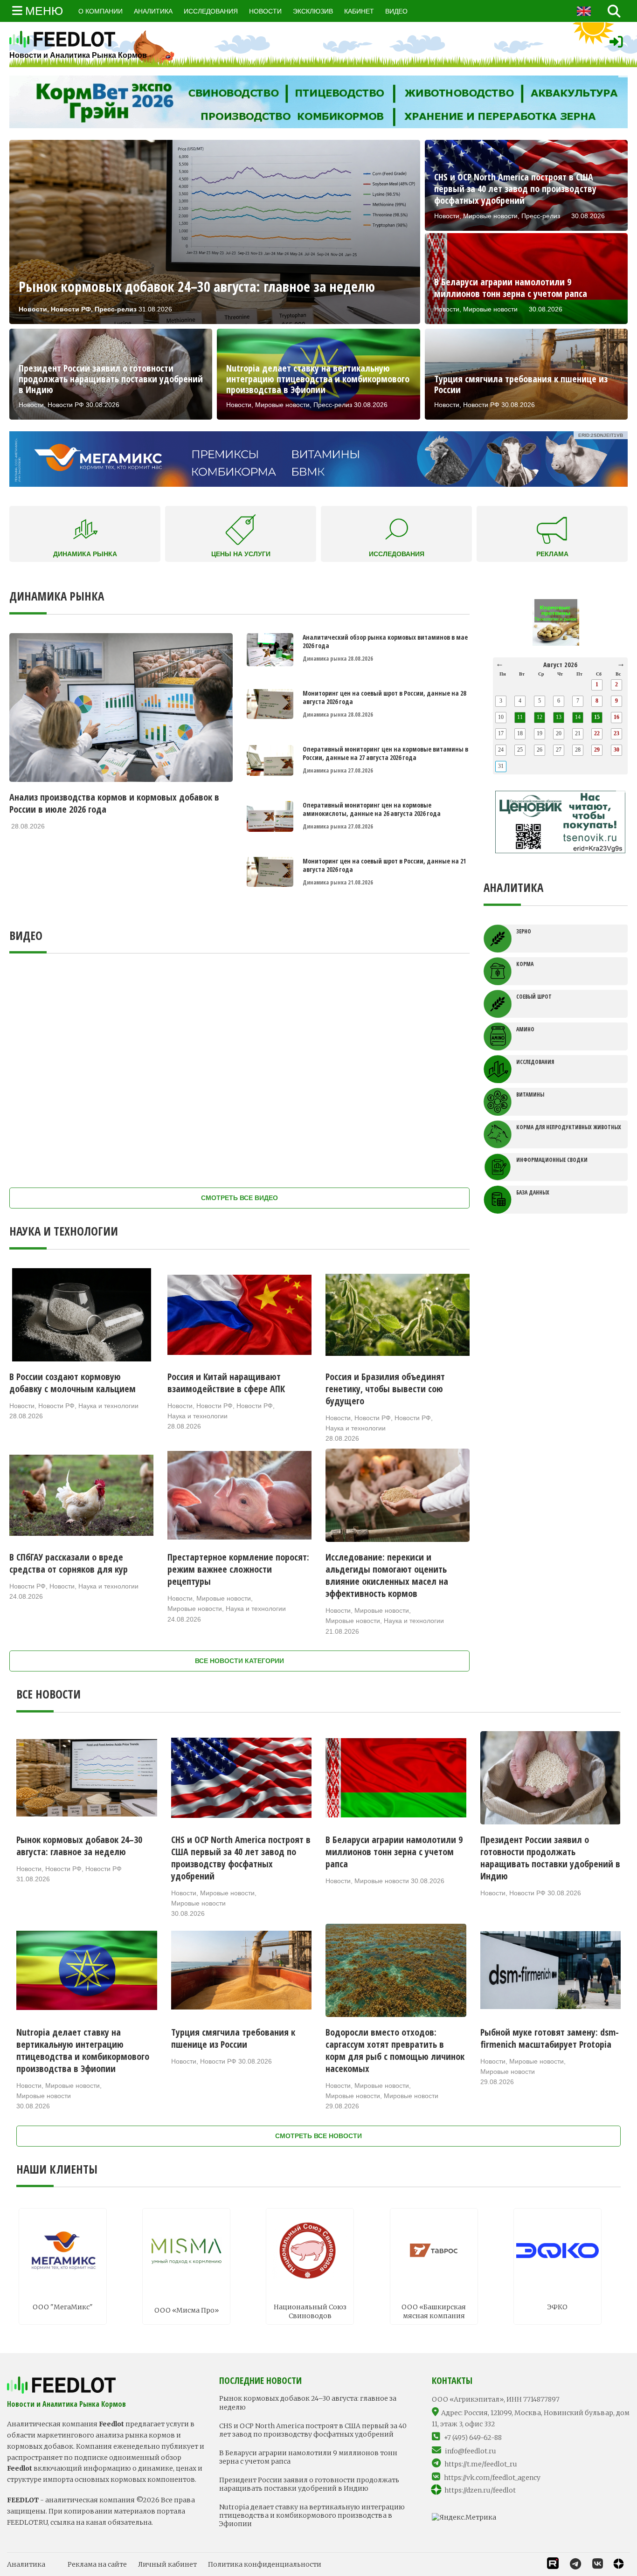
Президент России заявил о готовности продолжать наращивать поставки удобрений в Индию (309, 2484)
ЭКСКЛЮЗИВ (313, 11)
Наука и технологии (108, 1406)
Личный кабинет (167, 2564)
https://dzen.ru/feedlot (480, 2490)
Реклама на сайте (97, 2564)
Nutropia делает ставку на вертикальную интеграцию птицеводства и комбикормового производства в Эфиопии (312, 2515)
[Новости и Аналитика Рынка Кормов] (78, 39)
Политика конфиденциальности (265, 2564)
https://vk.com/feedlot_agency (492, 2478)
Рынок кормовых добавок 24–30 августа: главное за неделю (308, 2403)
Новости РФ (56, 1406)
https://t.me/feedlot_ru (481, 2464)
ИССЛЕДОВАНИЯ (211, 11)
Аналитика (26, 2564)
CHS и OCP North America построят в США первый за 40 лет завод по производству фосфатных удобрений (313, 2430)
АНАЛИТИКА (153, 11)
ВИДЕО (396, 11)
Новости (22, 1406)
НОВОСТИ (265, 11)
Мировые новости (224, 1598)
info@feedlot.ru (471, 2451)
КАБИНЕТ (359, 11)
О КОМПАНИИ (100, 11)
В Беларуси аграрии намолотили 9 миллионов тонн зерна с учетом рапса (308, 2457)
